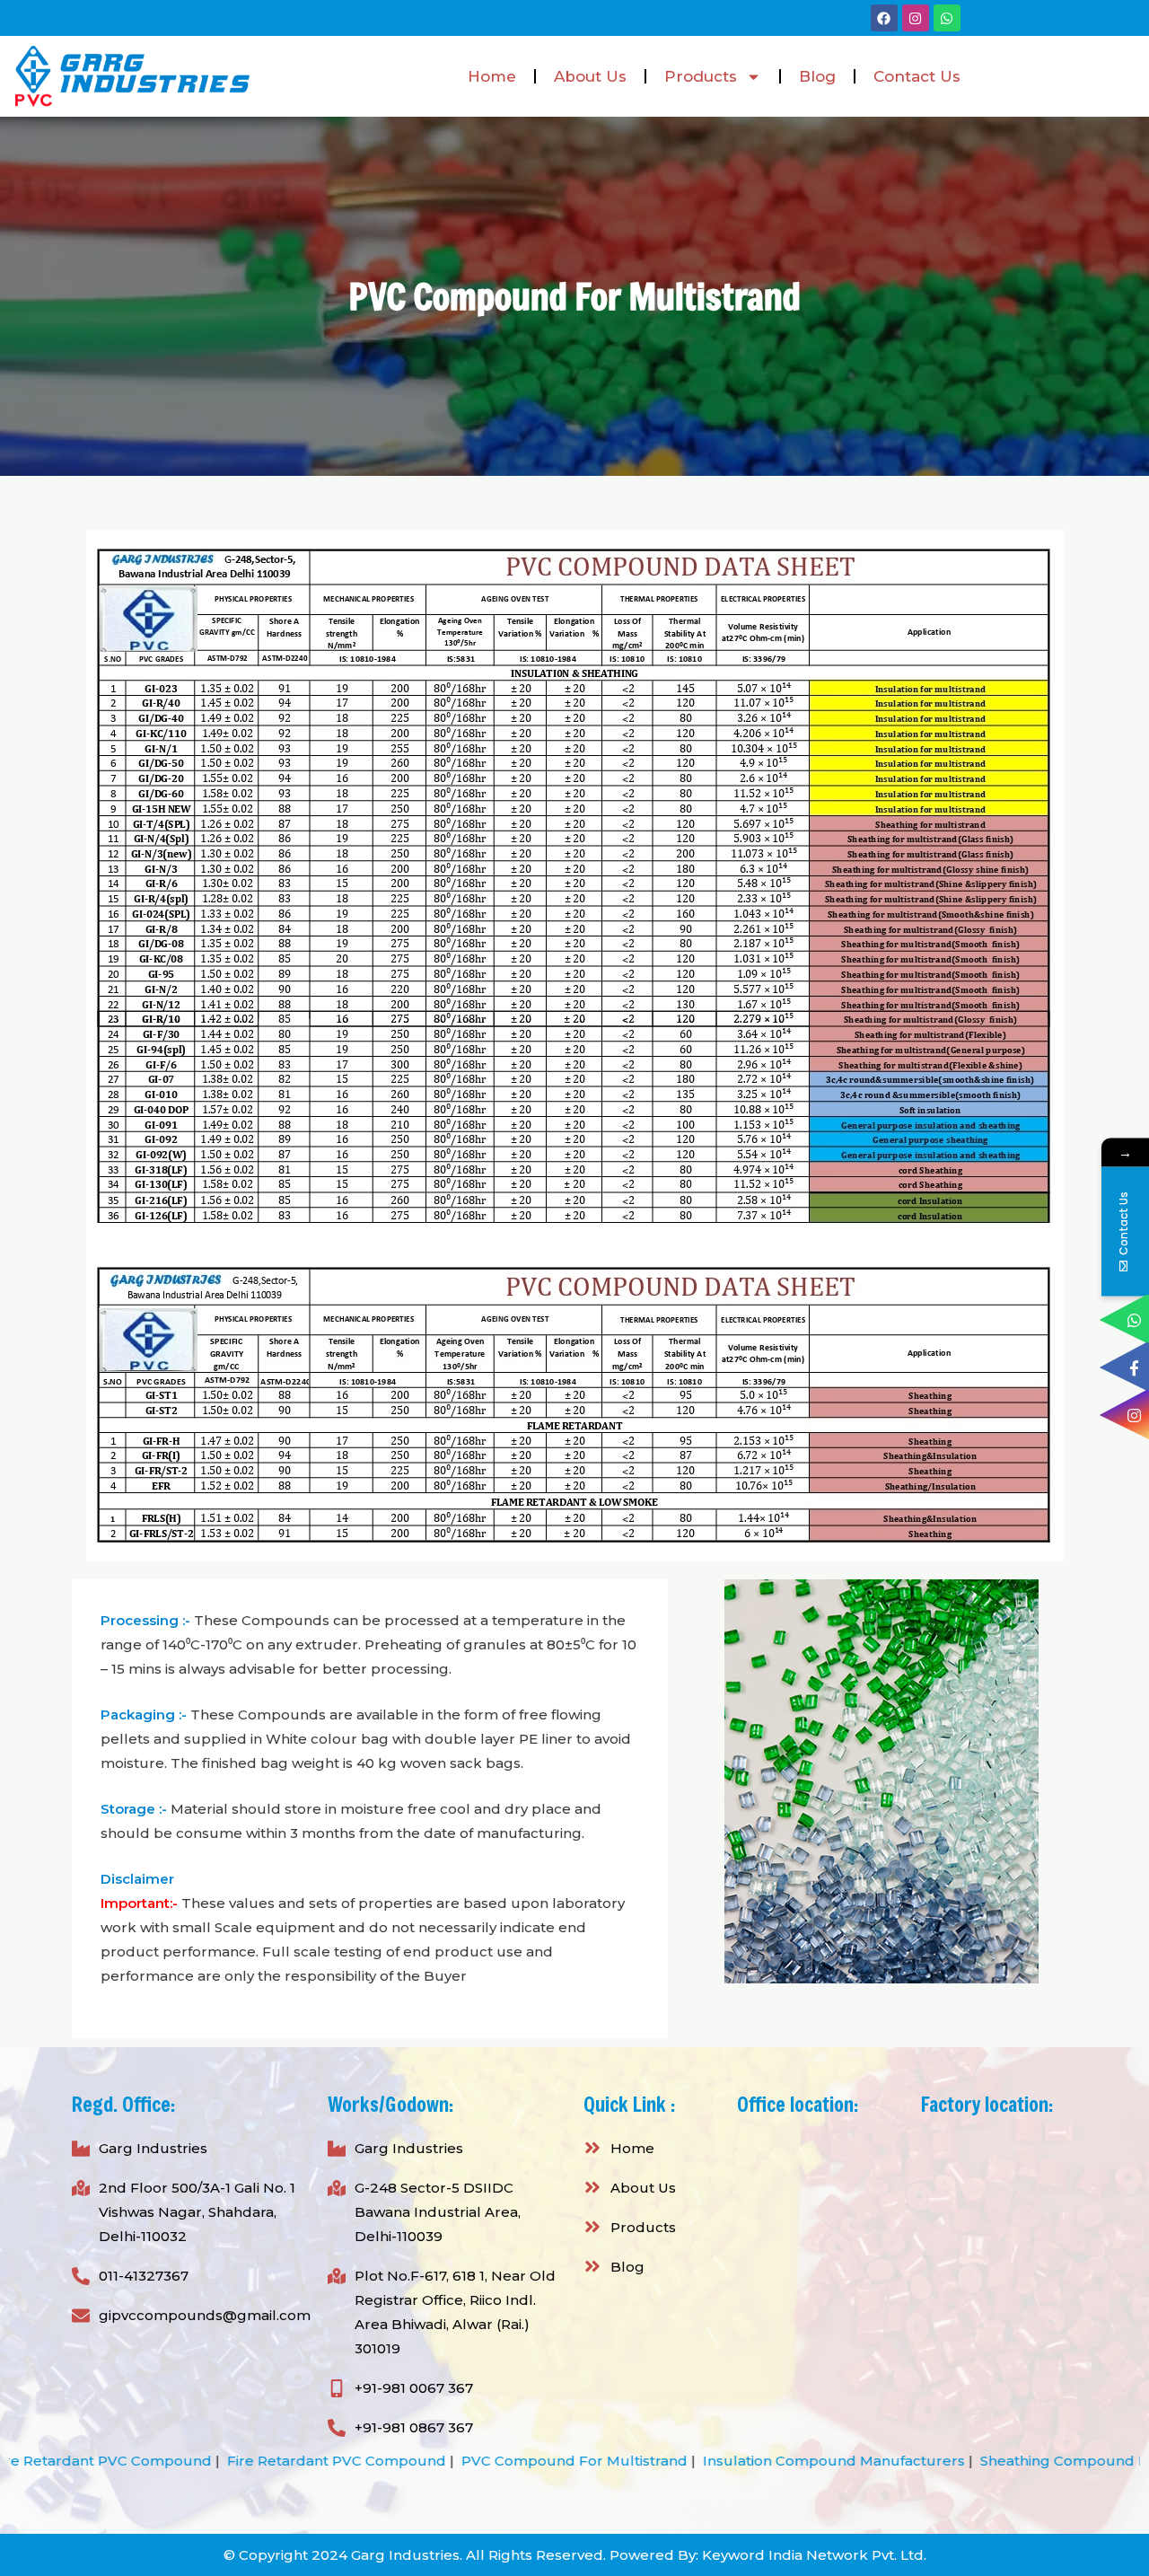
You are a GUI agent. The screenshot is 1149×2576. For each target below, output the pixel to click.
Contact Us (917, 76)
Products (701, 76)
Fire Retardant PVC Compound (145, 2461)
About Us (590, 76)
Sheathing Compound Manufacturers (920, 2461)
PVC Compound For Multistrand (382, 2461)
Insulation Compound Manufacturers (642, 2461)
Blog (817, 76)
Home (492, 76)
